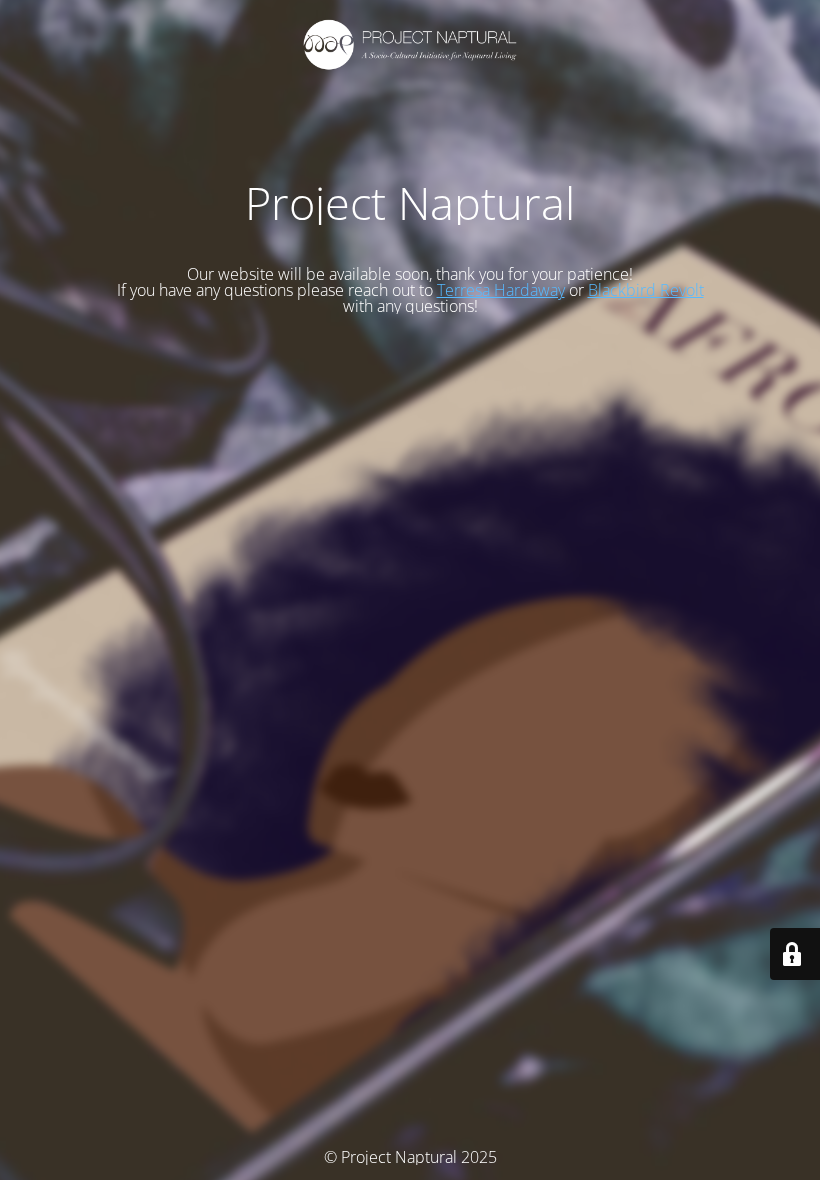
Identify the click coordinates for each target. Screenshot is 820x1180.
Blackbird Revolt (646, 290)
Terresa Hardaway (501, 290)
